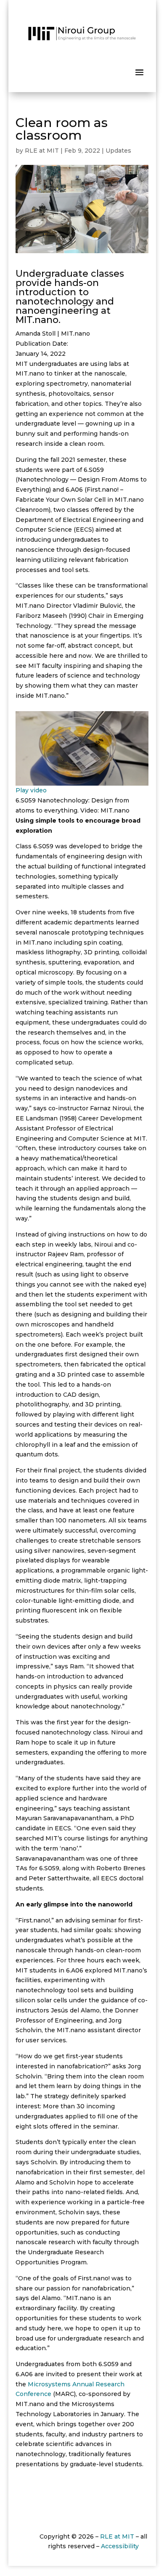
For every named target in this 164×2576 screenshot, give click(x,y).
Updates (118, 151)
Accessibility (120, 2546)
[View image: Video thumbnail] (82, 781)
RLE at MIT (42, 151)
